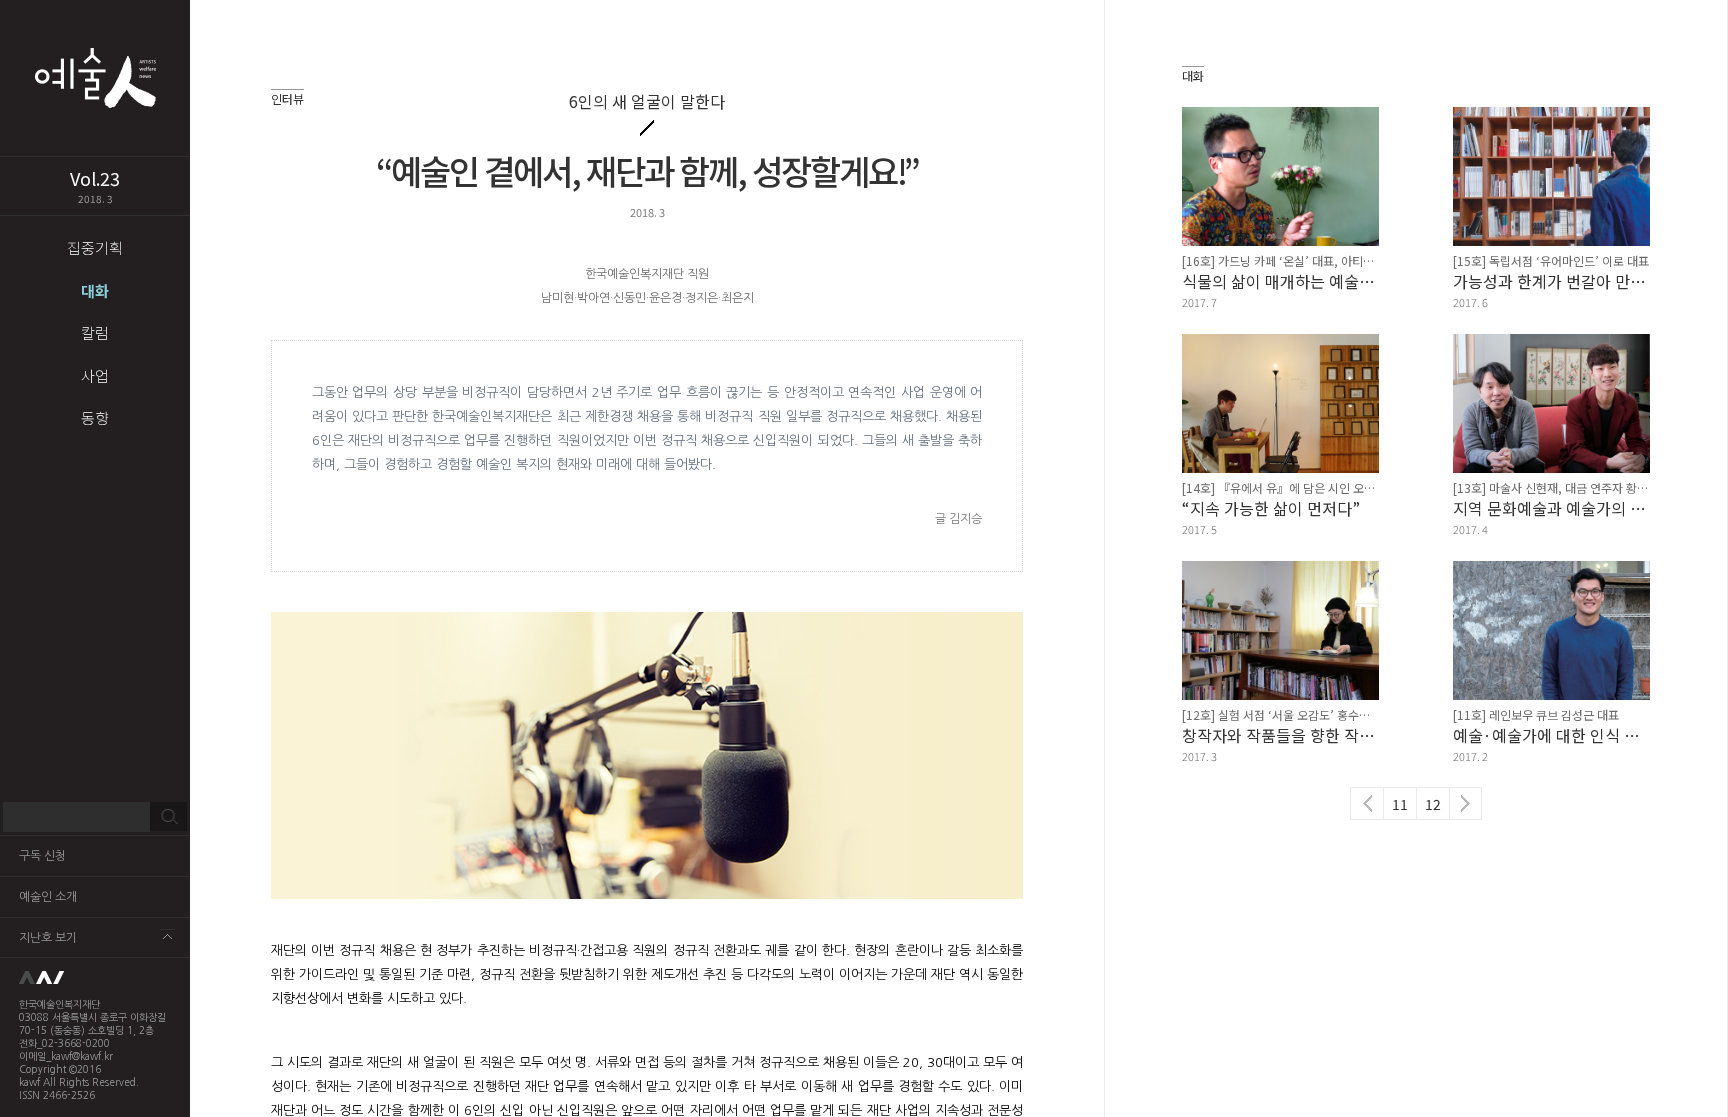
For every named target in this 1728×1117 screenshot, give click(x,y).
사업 (95, 375)
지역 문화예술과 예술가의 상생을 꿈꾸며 (1551, 508)
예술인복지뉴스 (95, 78)
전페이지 (1366, 803)
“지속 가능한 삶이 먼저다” (1271, 508)
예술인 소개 (48, 897)
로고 (95, 978)
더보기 (167, 936)
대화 (95, 290)
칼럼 (95, 332)
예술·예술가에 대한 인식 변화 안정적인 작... (1551, 735)
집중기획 (95, 247)
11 (1400, 804)
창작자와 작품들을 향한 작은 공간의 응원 (1280, 735)
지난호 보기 (48, 938)
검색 (168, 817)
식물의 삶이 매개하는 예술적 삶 (1280, 281)
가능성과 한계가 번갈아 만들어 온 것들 (1551, 281)
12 (1433, 804)
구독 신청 (42, 856)
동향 (95, 417)
